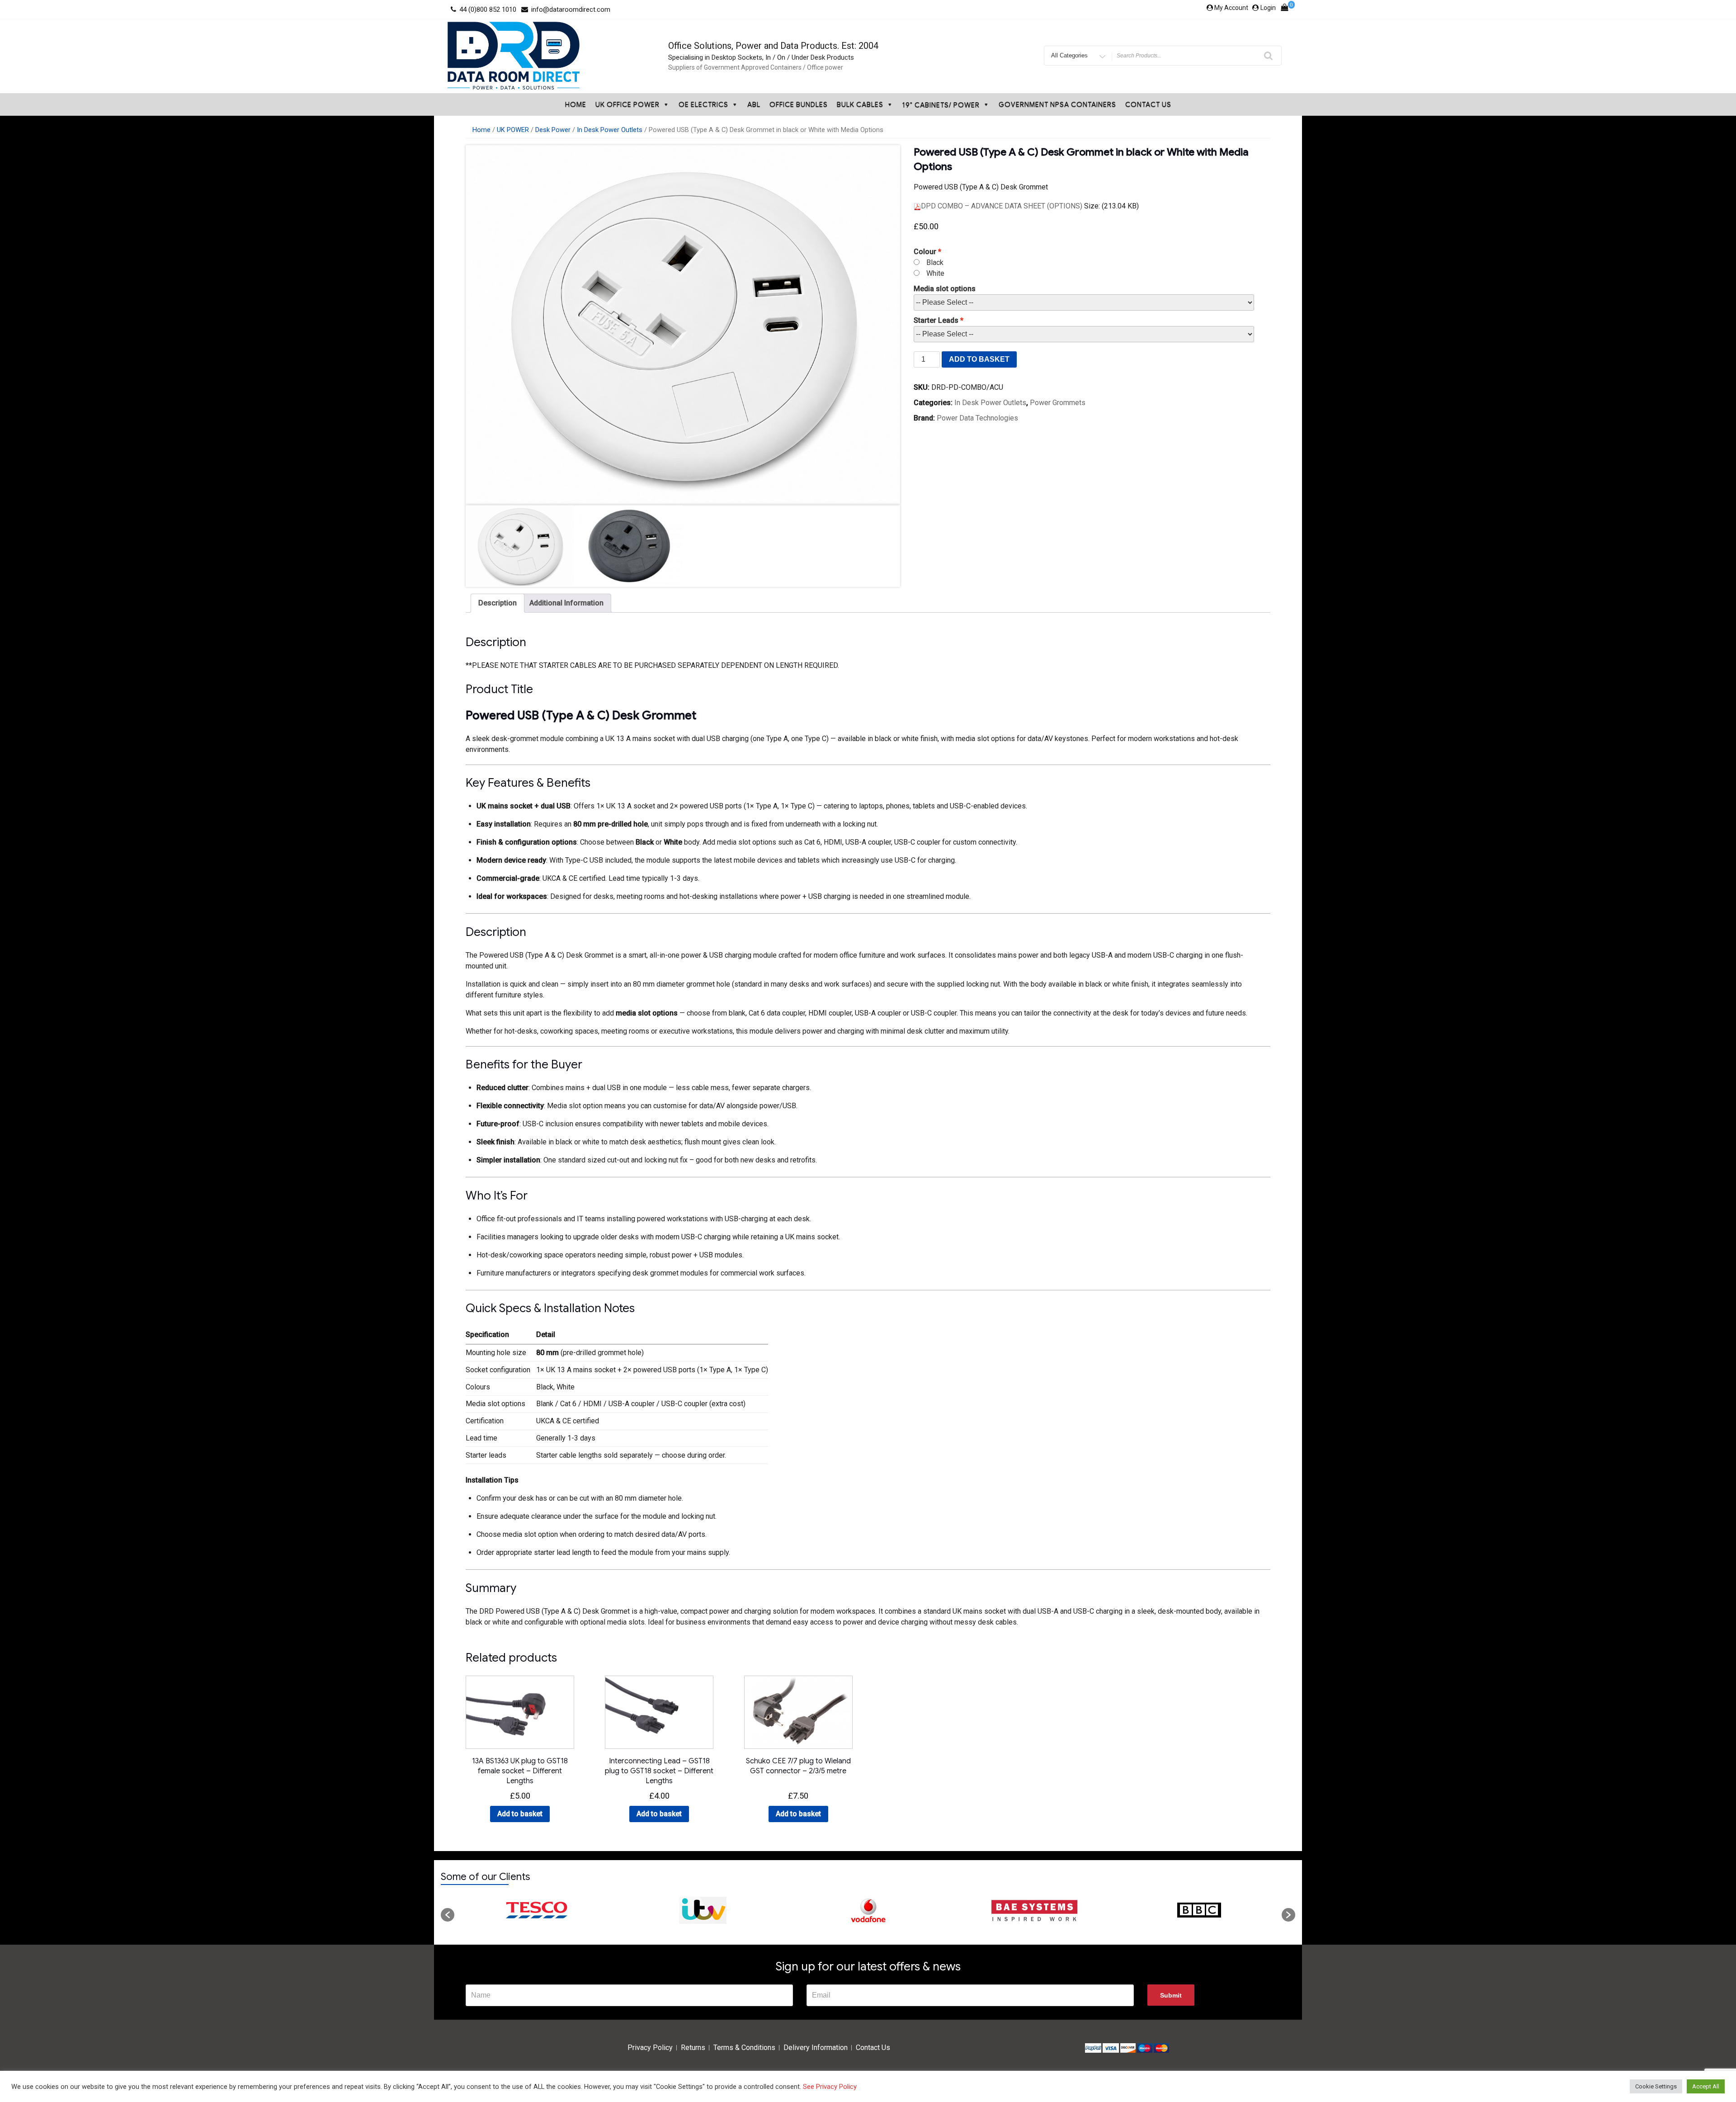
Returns (693, 2048)
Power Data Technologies (977, 418)
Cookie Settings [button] (1656, 2086)
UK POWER (513, 130)
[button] (448, 1915)
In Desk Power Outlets (610, 130)
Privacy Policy (650, 2048)
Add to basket (979, 359)
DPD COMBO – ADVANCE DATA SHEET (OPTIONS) (1002, 206)
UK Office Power (627, 104)
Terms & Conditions (744, 2048)
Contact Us (1148, 104)
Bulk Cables (860, 104)
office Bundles (799, 104)
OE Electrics (703, 104)
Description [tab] (498, 603)
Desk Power (553, 130)
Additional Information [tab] (566, 603)
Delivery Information (816, 2048)
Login (1268, 8)
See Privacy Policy (830, 2087)
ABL (754, 104)
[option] (537, 1910)
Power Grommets (1058, 403)
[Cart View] (1284, 9)
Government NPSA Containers (1057, 104)
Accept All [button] (1706, 2086)
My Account (1231, 8)
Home (576, 104)
